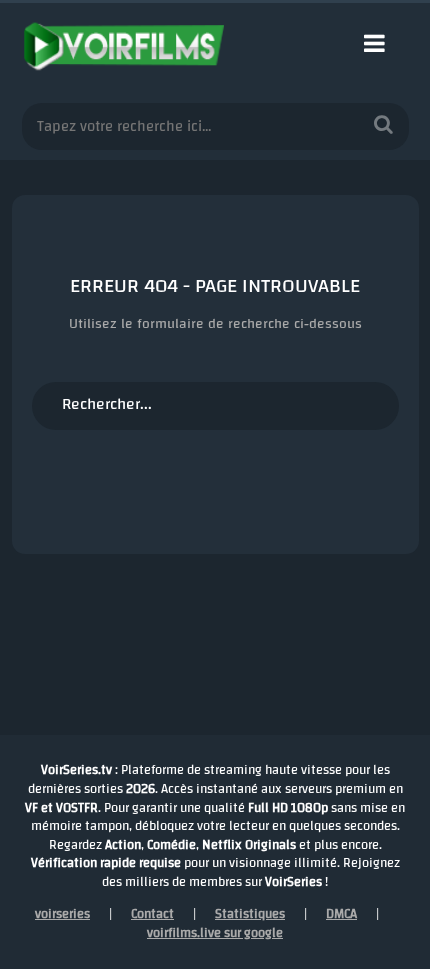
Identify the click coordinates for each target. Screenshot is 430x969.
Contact (152, 914)
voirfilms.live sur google (215, 933)
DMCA (341, 914)
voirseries (62, 914)
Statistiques (250, 914)
